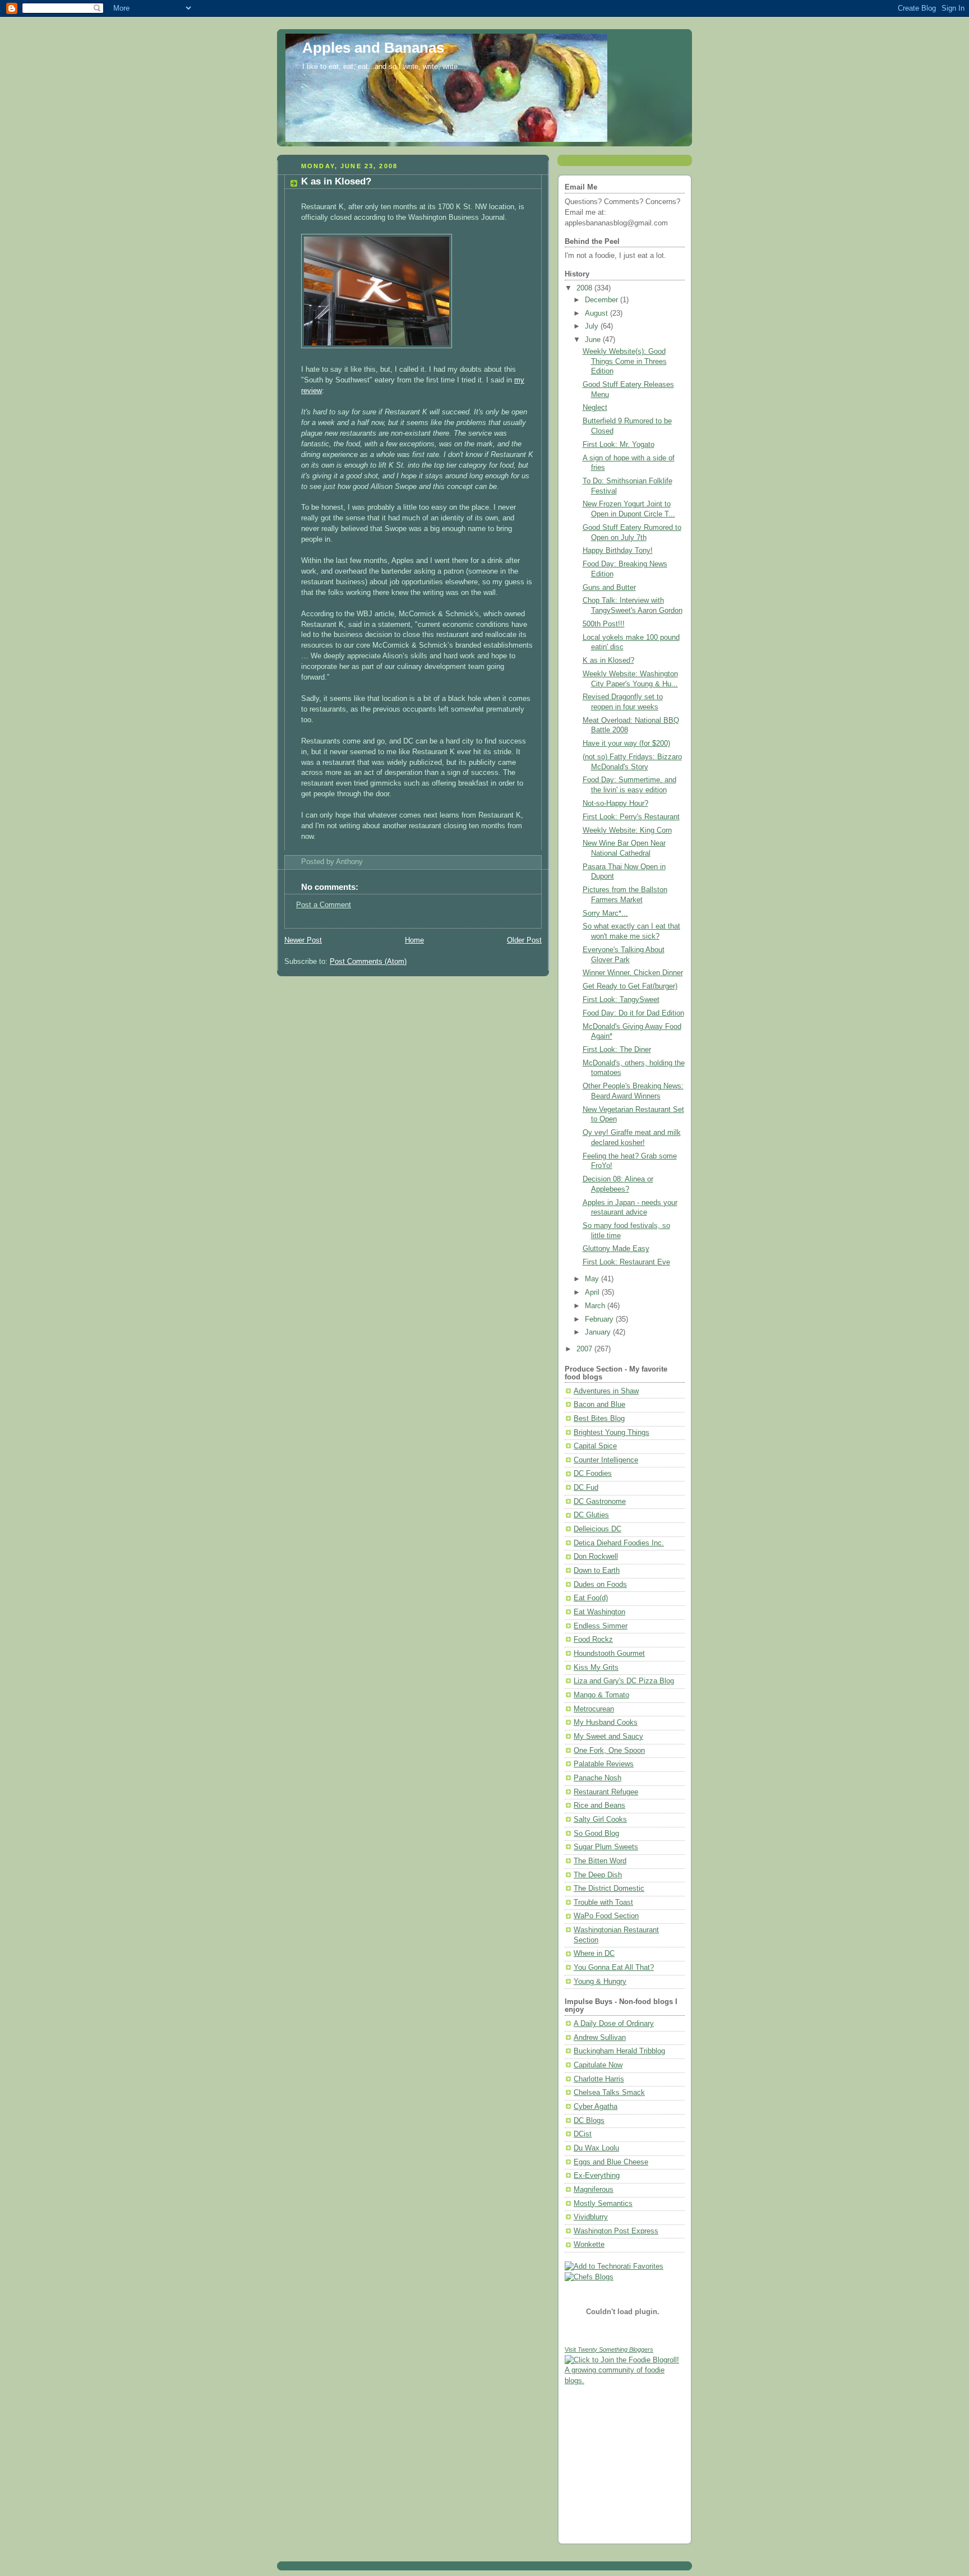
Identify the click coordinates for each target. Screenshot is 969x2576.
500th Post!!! (604, 624)
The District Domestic (609, 1889)
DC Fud (586, 1488)
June (594, 340)
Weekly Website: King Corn (627, 830)
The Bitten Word (600, 1861)
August (597, 313)
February (600, 1319)
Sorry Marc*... (605, 913)
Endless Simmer (601, 1626)
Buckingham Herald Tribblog (619, 2051)
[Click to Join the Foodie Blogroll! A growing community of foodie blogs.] (625, 2381)
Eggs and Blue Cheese (611, 2162)
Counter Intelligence (606, 1460)
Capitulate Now (598, 2065)
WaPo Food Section (606, 1916)
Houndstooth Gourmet (609, 1654)
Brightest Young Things (612, 1433)
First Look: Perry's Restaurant (631, 817)
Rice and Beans (599, 1806)
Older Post (524, 940)
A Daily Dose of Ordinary (614, 2024)
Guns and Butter (609, 588)
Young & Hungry (600, 1982)
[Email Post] (366, 862)
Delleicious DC (597, 1529)
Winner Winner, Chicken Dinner (633, 973)
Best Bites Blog (599, 1419)
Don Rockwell (596, 1557)
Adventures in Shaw (606, 1391)
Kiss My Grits (596, 1668)
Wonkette (589, 2245)
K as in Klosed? (336, 181)
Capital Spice (595, 1446)
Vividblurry (591, 2217)
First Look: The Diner (617, 1050)
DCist (583, 2134)
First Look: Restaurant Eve (626, 1262)
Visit (609, 2349)
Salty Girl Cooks (600, 1820)
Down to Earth (597, 1571)
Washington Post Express (616, 2231)
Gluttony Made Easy (616, 1249)
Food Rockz (593, 1640)
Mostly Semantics (603, 2204)
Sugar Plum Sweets (606, 1847)
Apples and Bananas (373, 48)
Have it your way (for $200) (626, 744)
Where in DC (594, 1954)
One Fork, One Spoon (609, 1751)
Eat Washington (599, 1612)
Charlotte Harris (599, 2079)
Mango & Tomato (601, 1695)
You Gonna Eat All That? (614, 1968)
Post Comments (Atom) (368, 962)
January (599, 1332)
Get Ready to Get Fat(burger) (630, 986)
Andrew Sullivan (600, 2038)
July (593, 326)
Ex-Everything (597, 2176)
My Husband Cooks (606, 1723)
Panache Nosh (597, 1778)
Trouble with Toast (603, 1903)
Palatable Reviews (604, 1764)
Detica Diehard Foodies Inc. (619, 1543)
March (596, 1306)
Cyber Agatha (596, 2107)
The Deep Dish (598, 1875)
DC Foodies (593, 1474)
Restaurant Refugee (606, 1792)
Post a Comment (324, 905)
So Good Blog (596, 1834)
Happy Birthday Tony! (618, 551)
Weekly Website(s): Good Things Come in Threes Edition (625, 361)
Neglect (595, 408)
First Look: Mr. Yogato (619, 445)
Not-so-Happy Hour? (615, 804)
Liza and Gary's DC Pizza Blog (624, 1681)
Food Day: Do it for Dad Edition (633, 1013)
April (593, 1292)
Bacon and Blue (599, 1405)
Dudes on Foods (600, 1585)
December (603, 300)
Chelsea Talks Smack (609, 2093)
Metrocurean (594, 1709)
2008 (585, 288)
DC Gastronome (600, 1502)
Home (414, 940)
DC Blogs (589, 2121)
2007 (585, 1349)
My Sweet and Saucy (608, 1737)
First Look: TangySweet (621, 1000)
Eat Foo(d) (591, 1598)
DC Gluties (591, 1515)
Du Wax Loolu (596, 2148)
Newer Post (303, 940)
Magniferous (594, 2190)
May (593, 1279)
